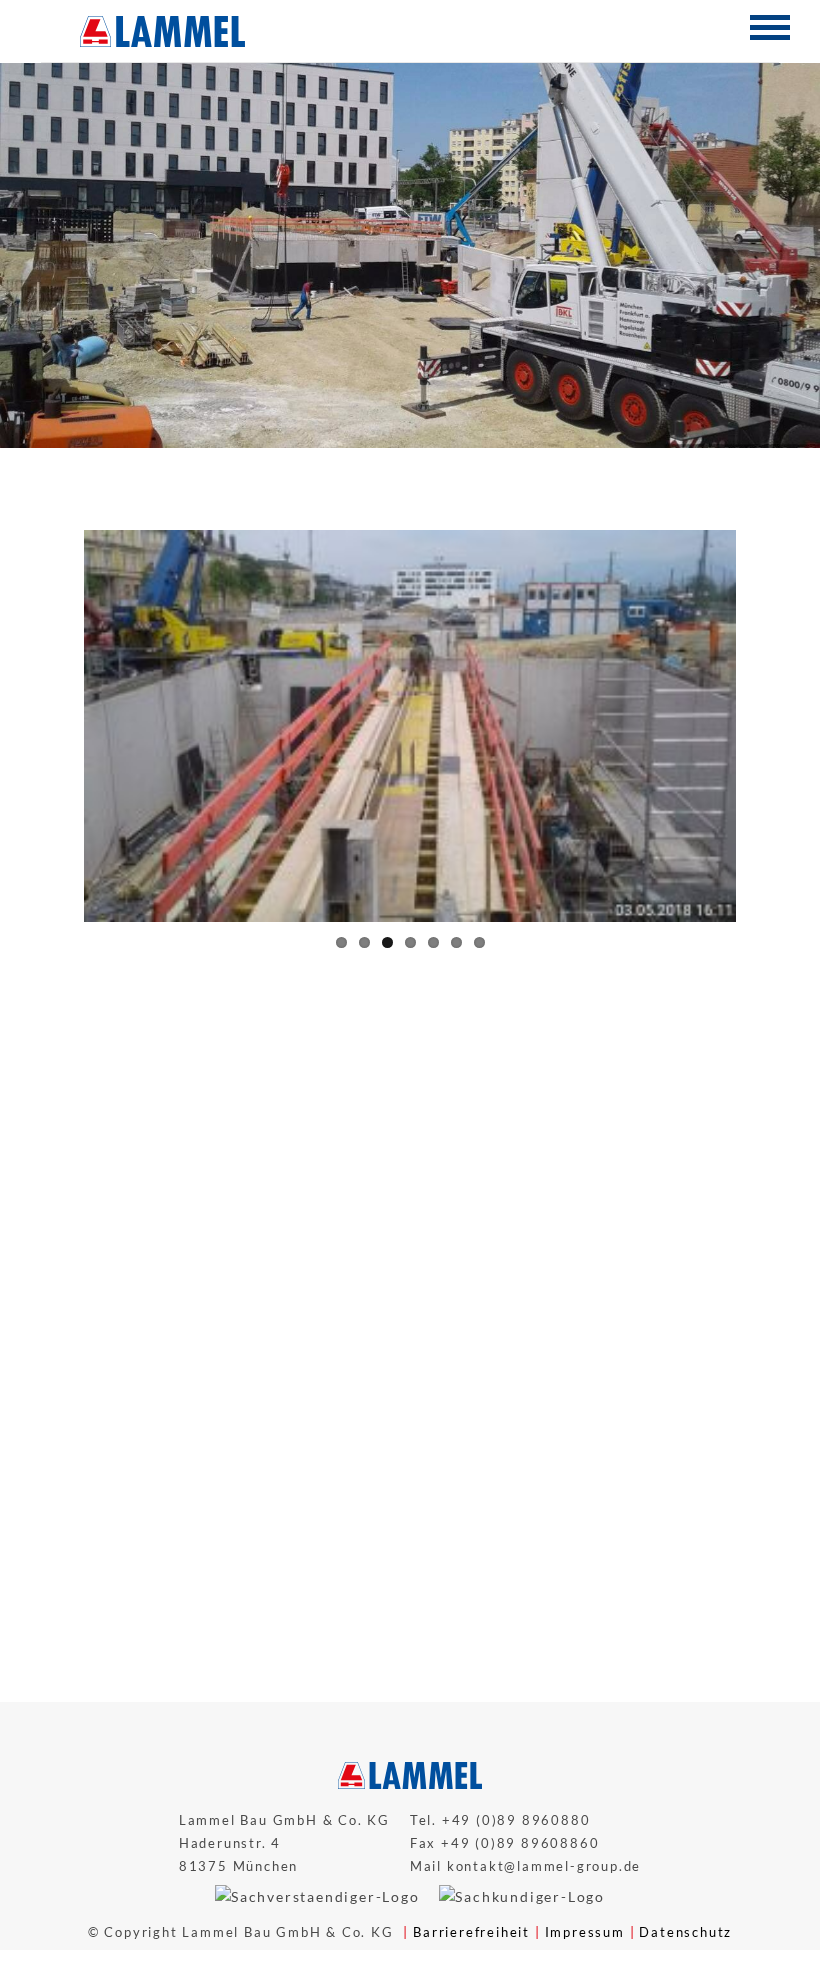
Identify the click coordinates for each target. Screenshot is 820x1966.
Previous (114, 1074)
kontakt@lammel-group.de (544, 1930)
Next (706, 1074)
